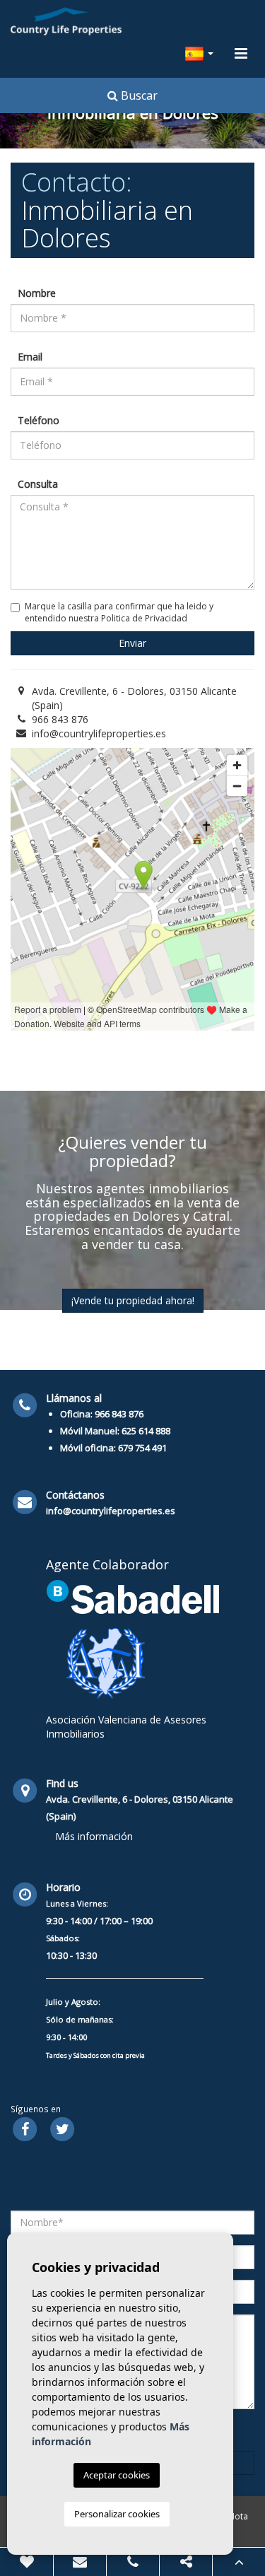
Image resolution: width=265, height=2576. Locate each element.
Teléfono (39, 420)
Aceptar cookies (117, 2475)
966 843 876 (60, 719)
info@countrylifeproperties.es (99, 733)
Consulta (38, 484)
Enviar (132, 643)
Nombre (37, 293)
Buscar (138, 95)
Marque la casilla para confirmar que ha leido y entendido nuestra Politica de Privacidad (119, 612)
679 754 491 (142, 1448)
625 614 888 (146, 1431)
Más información (94, 1836)
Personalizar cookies (117, 2514)
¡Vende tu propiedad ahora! (133, 1300)
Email (30, 357)
